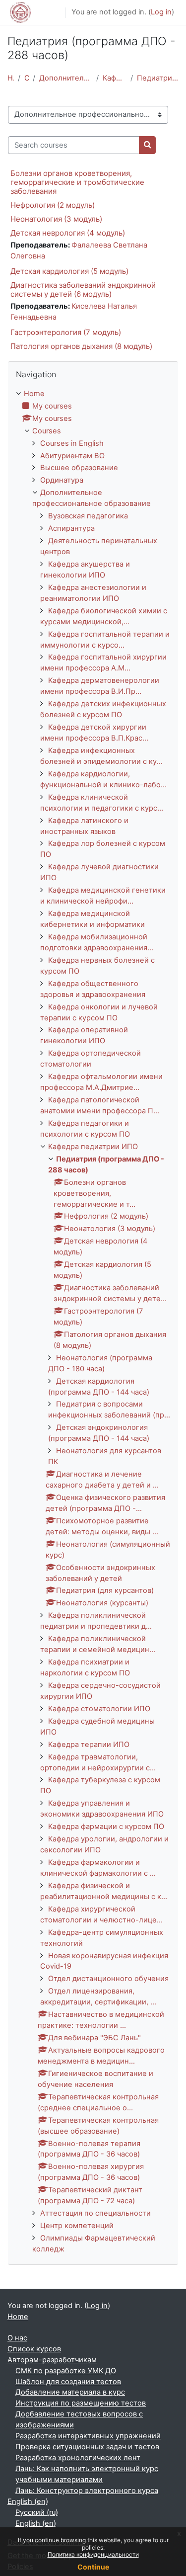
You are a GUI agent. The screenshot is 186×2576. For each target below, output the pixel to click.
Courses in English (72, 443)
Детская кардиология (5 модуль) (69, 271)
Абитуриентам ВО (72, 456)
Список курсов (34, 2349)
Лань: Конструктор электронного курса (87, 2491)
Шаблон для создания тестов (68, 2382)
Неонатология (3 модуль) (56, 219)
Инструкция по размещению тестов (81, 2403)
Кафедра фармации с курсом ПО (106, 1827)
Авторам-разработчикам (52, 2360)
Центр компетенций (77, 2226)
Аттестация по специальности (95, 2213)
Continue (93, 2567)
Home (11, 78)
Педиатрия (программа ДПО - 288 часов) (158, 78)
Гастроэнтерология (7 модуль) (66, 332)
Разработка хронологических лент (78, 2458)
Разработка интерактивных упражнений (88, 2436)
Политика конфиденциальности (93, 2554)
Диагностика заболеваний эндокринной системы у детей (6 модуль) (83, 290)
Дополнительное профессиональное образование (65, 78)
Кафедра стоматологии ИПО (99, 1709)
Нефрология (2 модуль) (53, 205)
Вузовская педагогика (88, 516)
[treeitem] (93, 1322)
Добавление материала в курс (70, 2392)
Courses (27, 78)
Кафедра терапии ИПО (89, 1745)
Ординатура (62, 480)
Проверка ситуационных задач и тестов (87, 2447)
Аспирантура (71, 528)
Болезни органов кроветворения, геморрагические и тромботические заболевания (77, 182)
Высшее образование (79, 468)
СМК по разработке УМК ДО (66, 2371)
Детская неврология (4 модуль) (68, 233)
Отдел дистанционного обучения (108, 1979)
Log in (161, 12)
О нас (17, 2338)
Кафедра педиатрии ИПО (115, 78)
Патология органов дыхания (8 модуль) (81, 346)
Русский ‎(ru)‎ (37, 2512)
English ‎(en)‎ (28, 2501)
